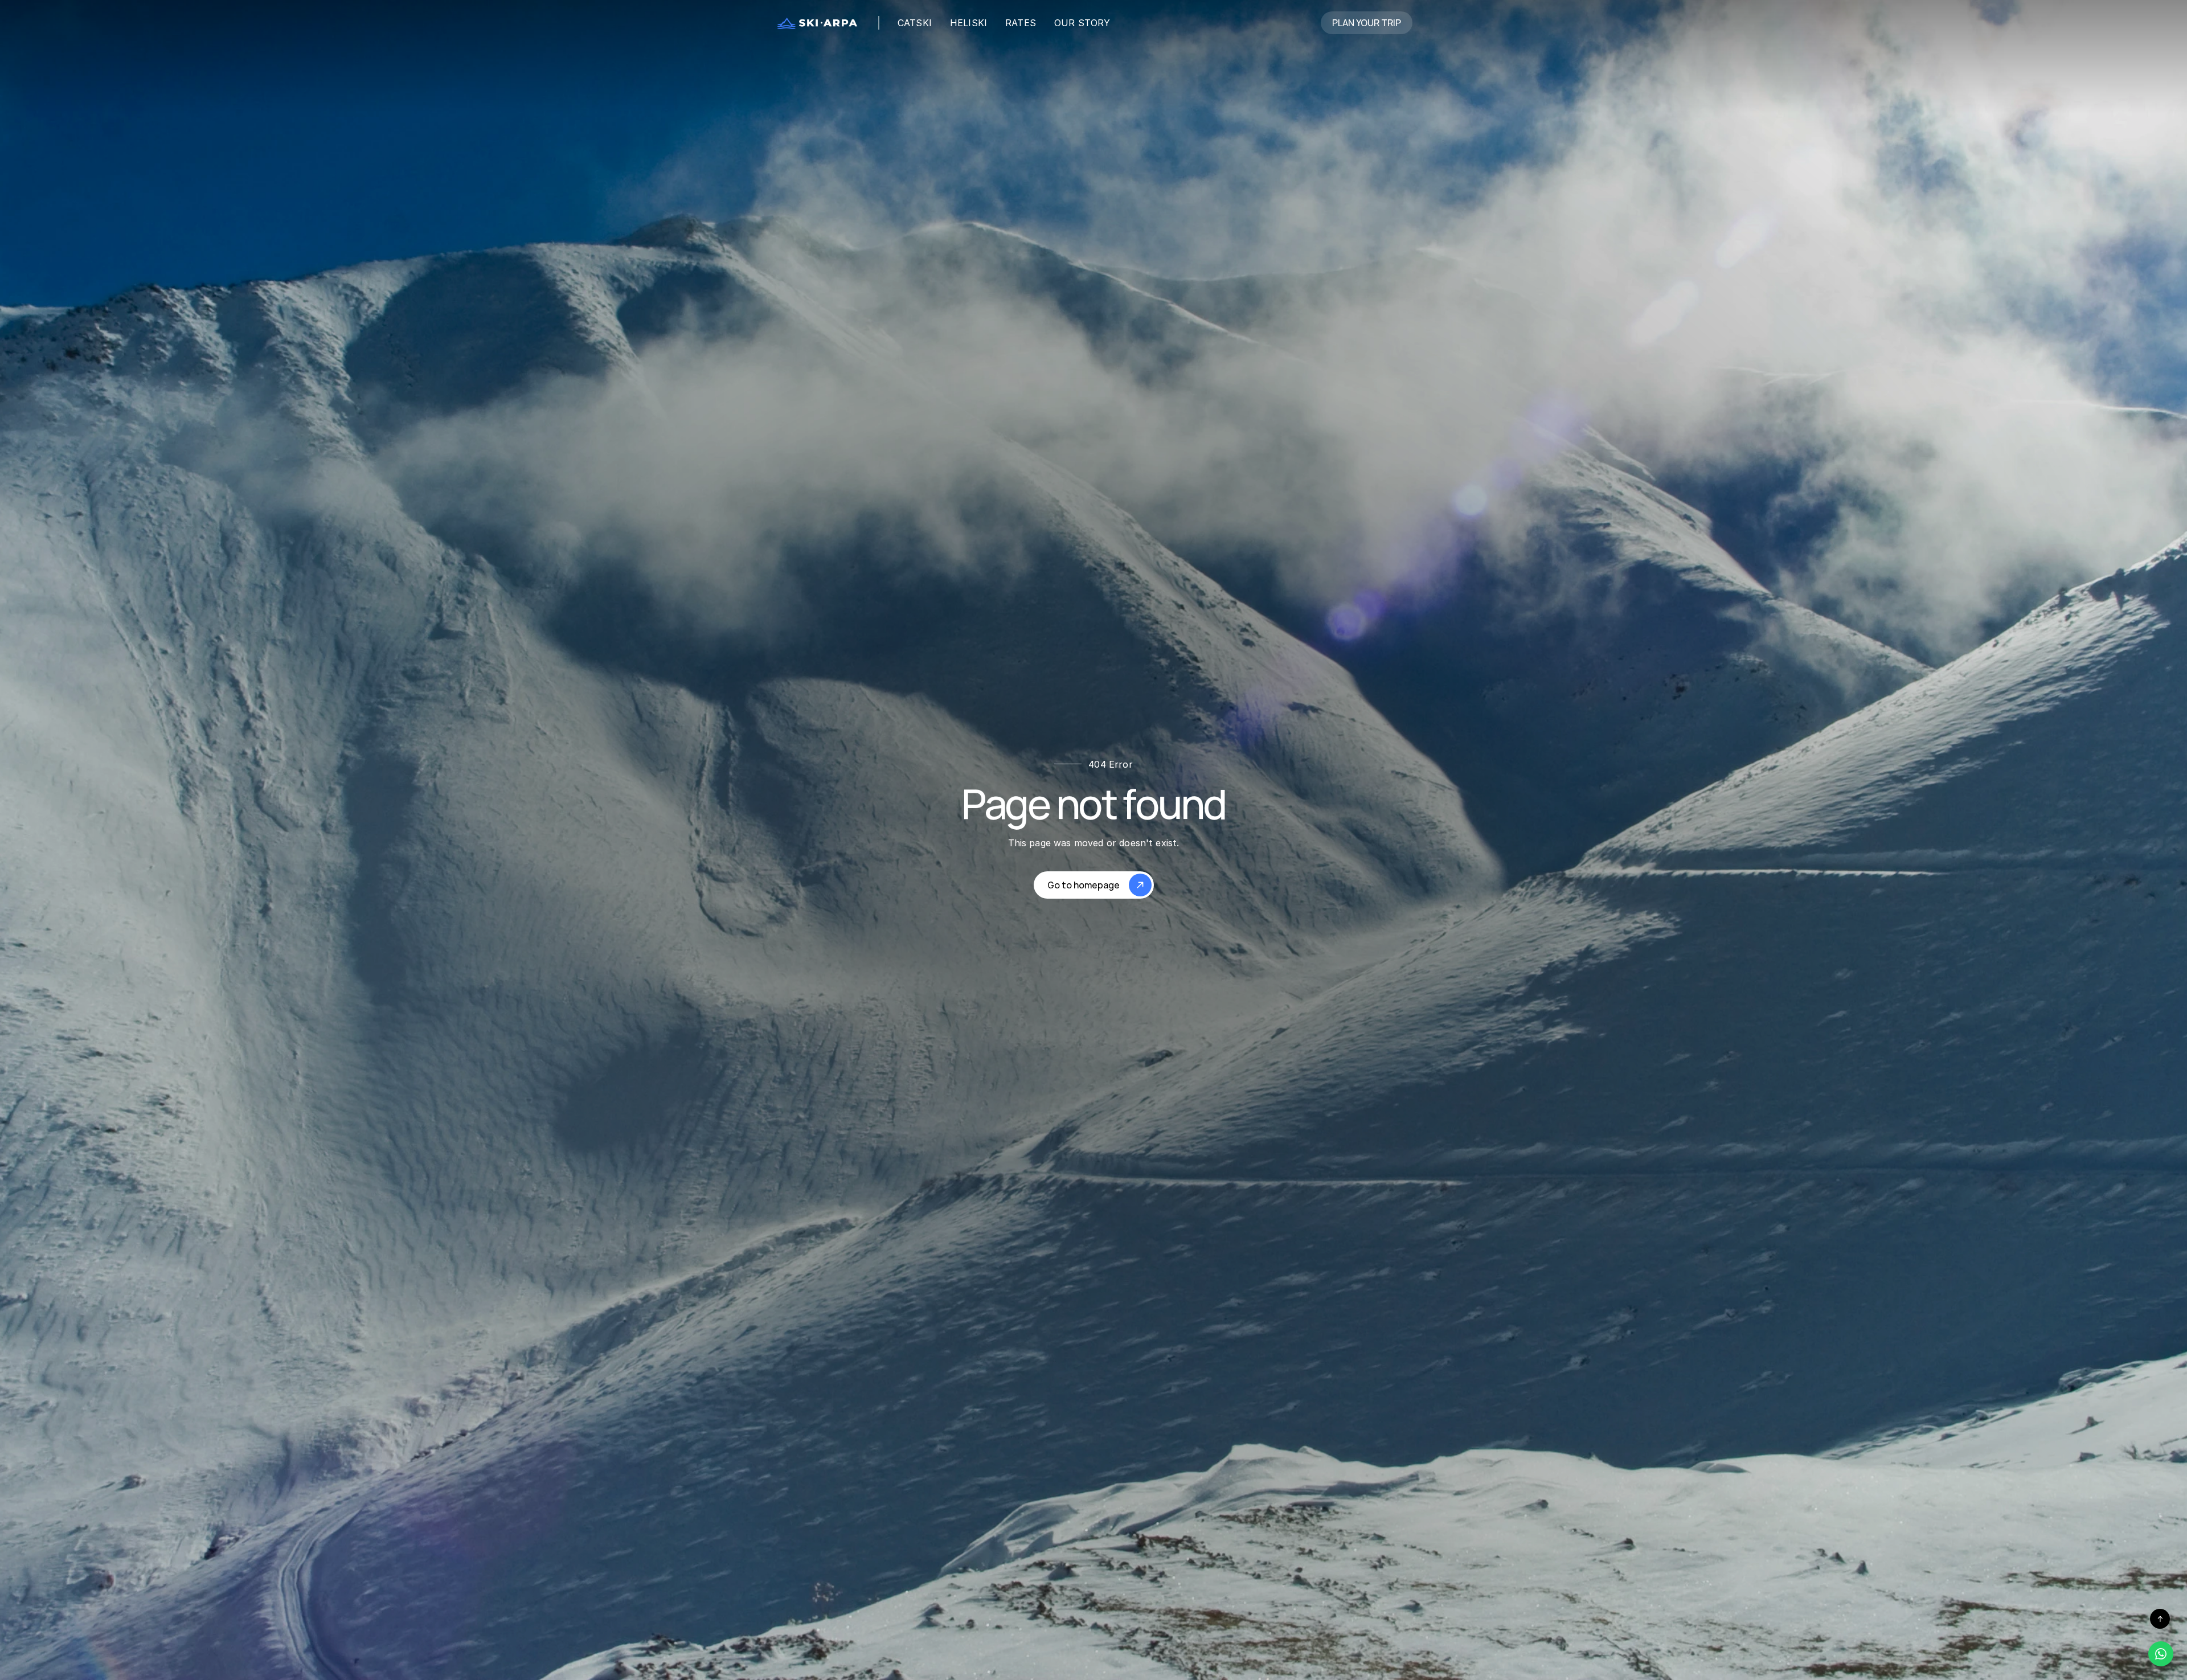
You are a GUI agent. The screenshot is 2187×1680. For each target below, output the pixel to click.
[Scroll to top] (2160, 1619)
